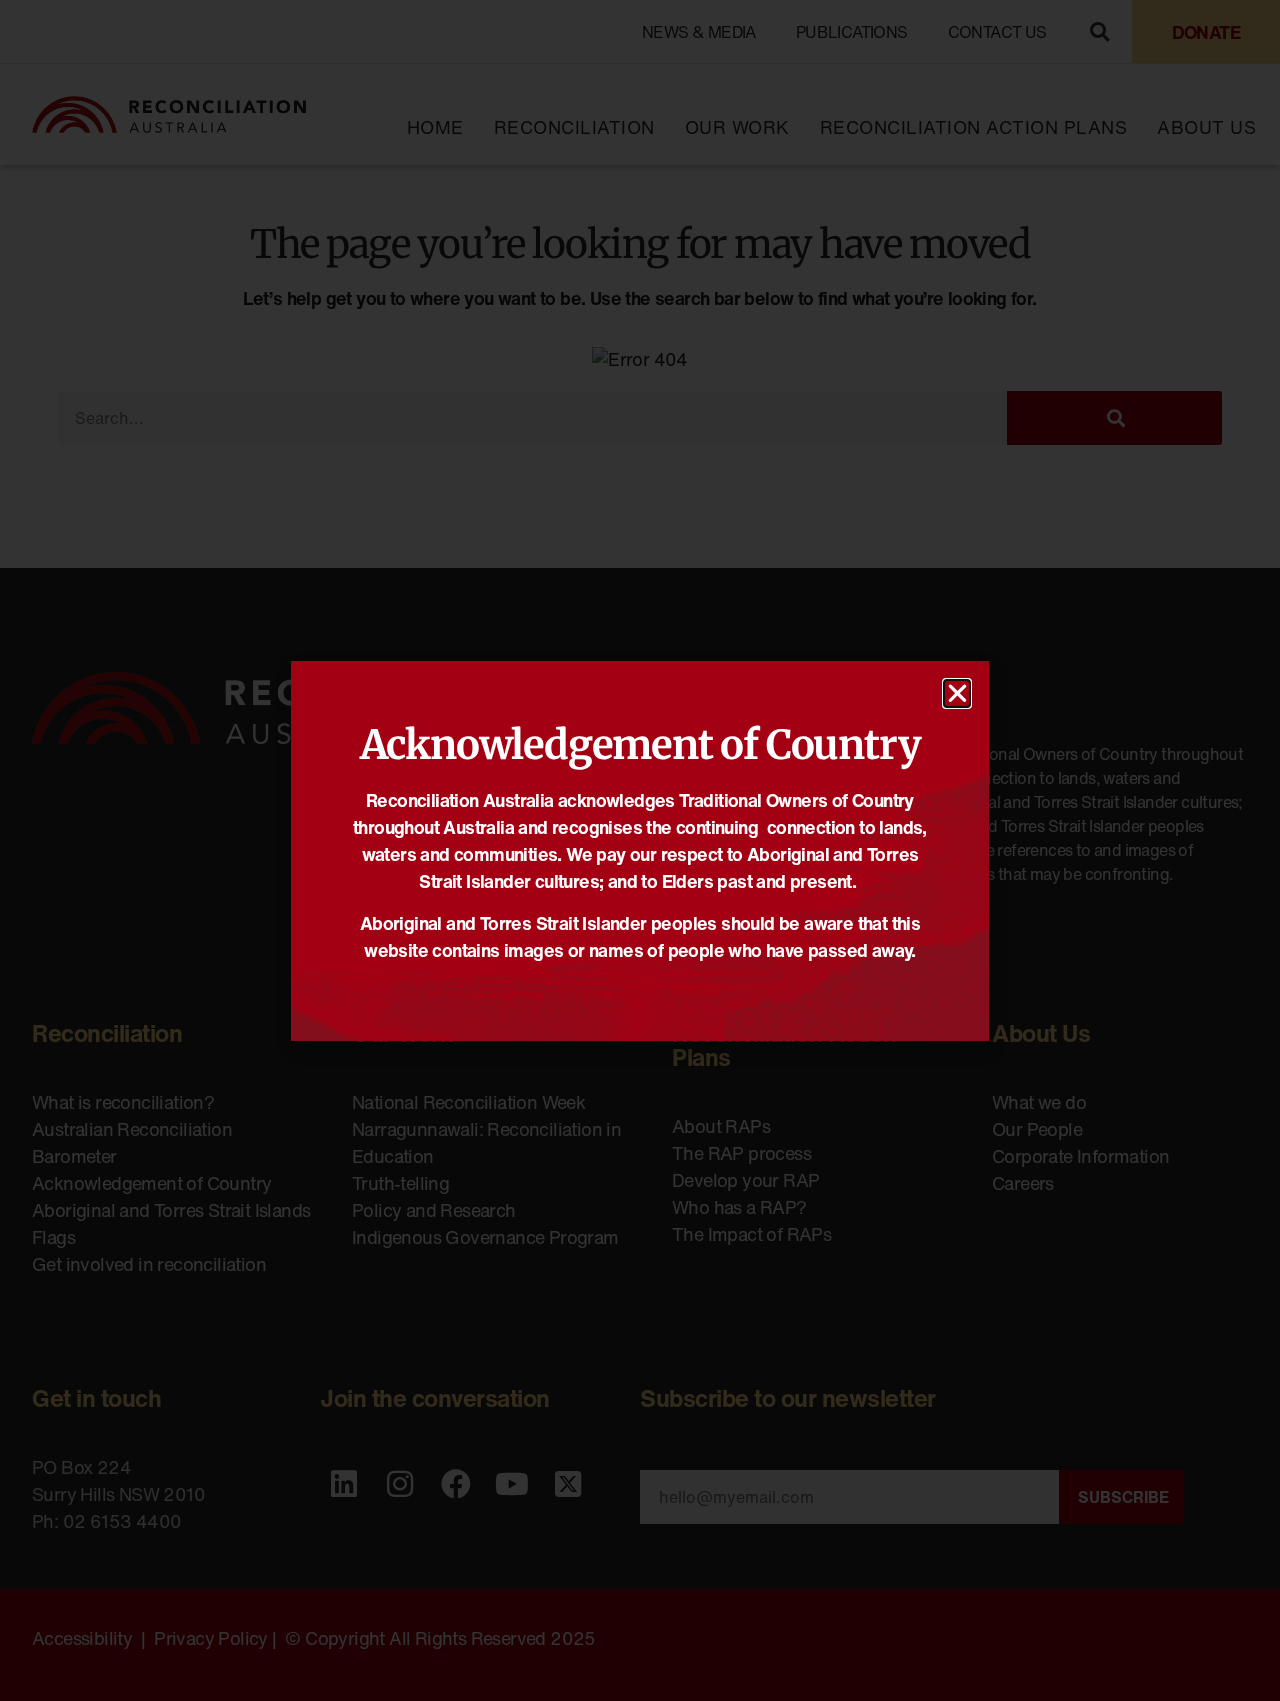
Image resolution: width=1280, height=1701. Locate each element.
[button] (957, 693)
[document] (640, 850)
